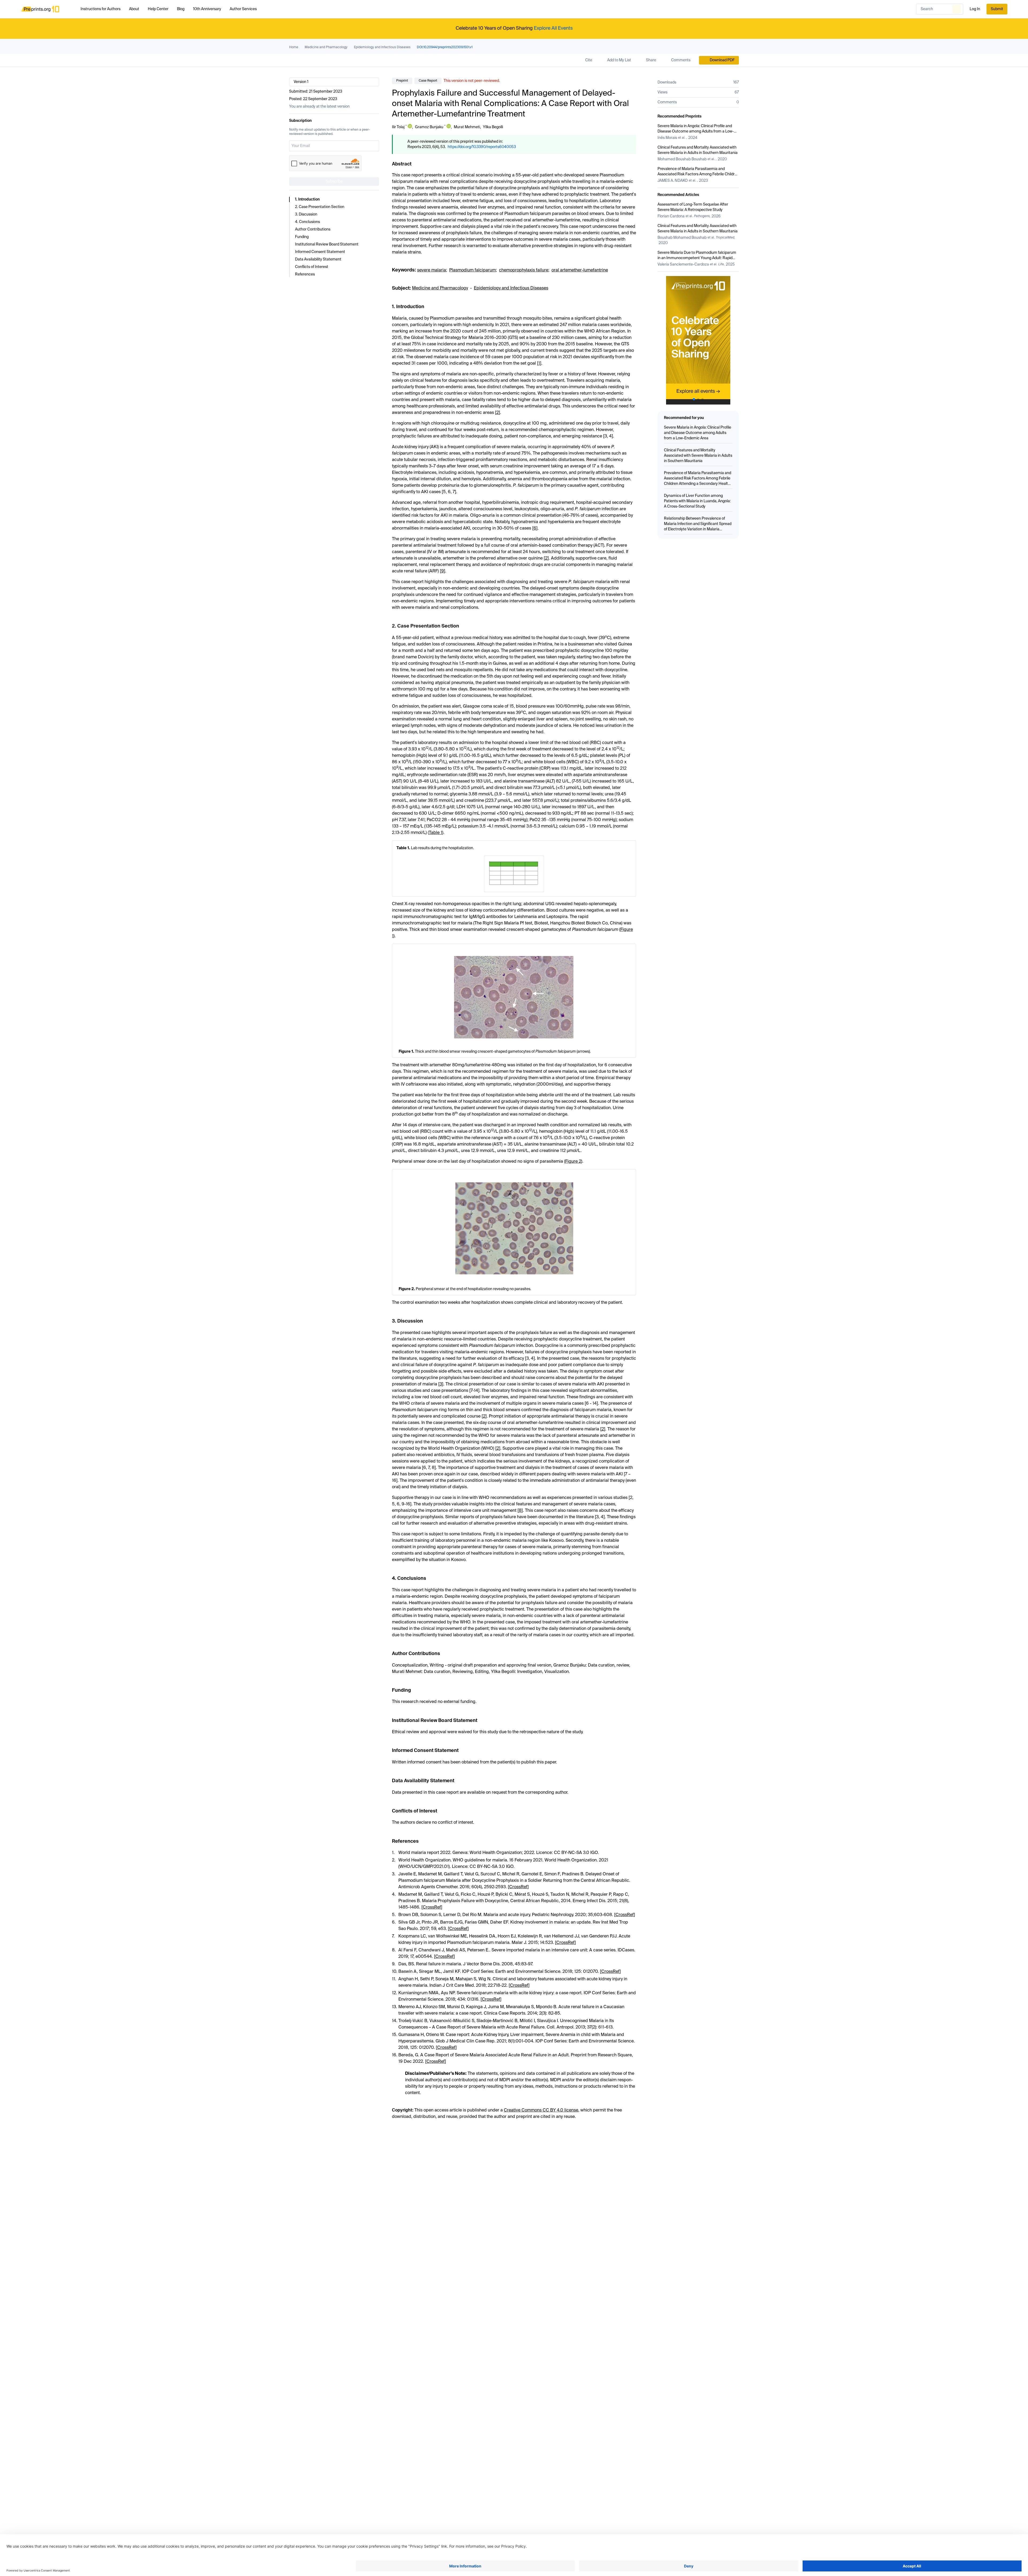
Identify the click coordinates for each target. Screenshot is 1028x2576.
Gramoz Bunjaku (429, 127)
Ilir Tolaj (398, 127)
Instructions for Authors (101, 9)
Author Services (243, 9)
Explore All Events (553, 28)
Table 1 (436, 833)
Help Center (158, 9)
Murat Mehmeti (467, 127)
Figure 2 (573, 1162)
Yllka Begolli (493, 127)
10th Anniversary (207, 9)
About (134, 9)
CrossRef (518, 1887)
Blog (181, 9)
